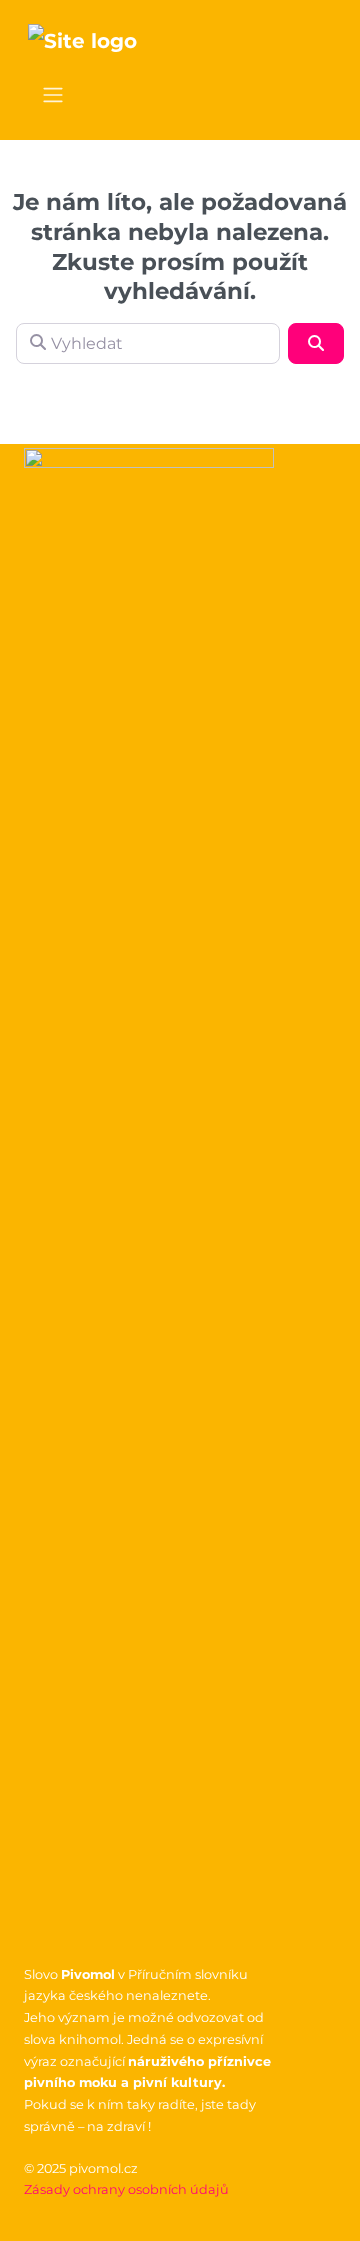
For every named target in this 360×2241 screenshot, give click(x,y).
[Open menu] (53, 95)
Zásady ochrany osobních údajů (126, 2189)
